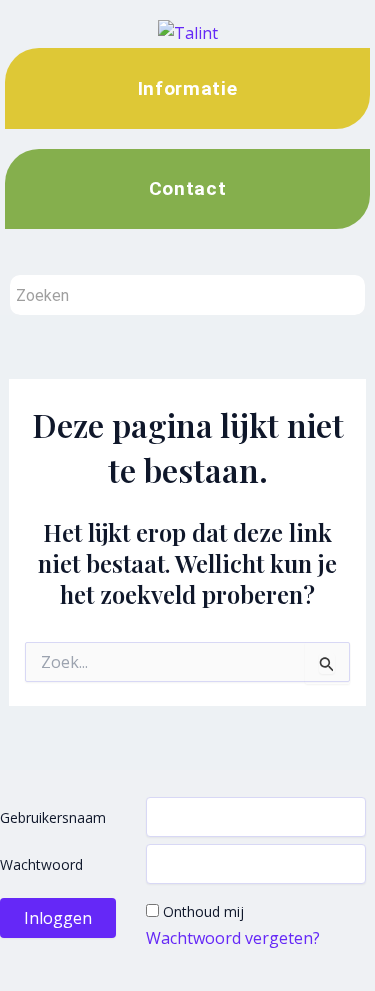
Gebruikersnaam (53, 817)
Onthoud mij (203, 911)
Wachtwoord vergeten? (233, 938)
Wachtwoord (41, 864)
